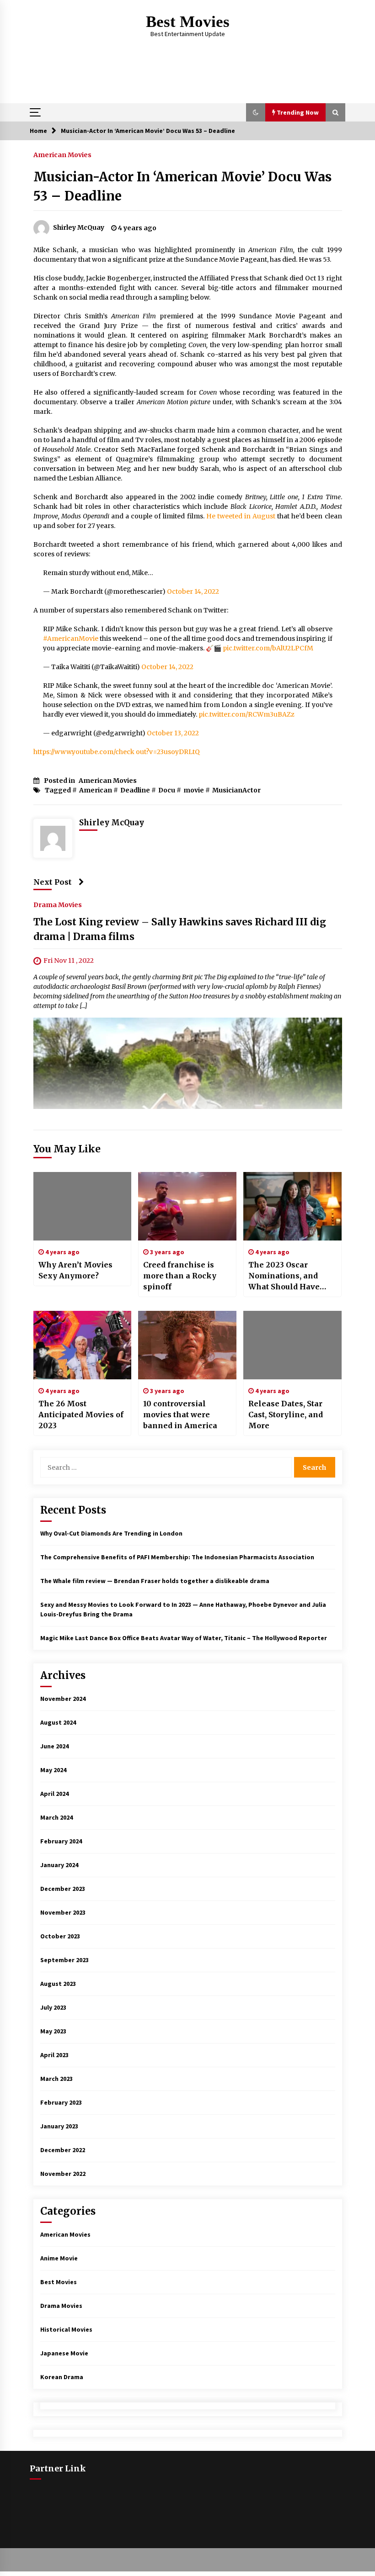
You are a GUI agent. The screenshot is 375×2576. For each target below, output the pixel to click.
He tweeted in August (241, 516)
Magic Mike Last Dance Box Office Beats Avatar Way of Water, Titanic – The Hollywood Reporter (184, 1638)
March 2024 (56, 1817)
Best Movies (188, 22)
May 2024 (53, 1770)
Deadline (135, 790)
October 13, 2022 (173, 733)
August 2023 (58, 1984)
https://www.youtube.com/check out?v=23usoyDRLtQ (117, 752)
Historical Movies (66, 2329)
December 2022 (63, 2150)
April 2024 (54, 1794)
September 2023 (64, 1960)
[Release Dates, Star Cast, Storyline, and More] (292, 1345)
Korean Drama (62, 2377)
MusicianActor (236, 790)
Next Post (53, 882)
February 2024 (61, 1841)
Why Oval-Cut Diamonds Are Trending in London (111, 1533)
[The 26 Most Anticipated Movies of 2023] (83, 1345)
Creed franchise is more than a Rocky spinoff (180, 1276)
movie (194, 790)
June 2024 (54, 1746)
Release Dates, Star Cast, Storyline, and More (286, 1415)
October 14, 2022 (193, 591)
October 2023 (60, 1936)
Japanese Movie (64, 2353)
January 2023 (59, 2126)
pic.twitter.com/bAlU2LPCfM (268, 648)
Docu (167, 790)
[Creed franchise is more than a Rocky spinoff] (187, 1206)
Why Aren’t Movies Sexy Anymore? (75, 1270)
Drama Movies (58, 904)
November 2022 (63, 2174)
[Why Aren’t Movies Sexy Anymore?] (83, 1206)
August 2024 (58, 1722)
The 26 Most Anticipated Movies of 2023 (81, 1415)
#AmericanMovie (71, 639)
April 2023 (54, 2055)
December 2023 (63, 1889)
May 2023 (53, 2031)
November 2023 (63, 1912)
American (96, 790)
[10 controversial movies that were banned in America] (187, 1345)
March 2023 (56, 2079)
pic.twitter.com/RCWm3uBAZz (246, 714)
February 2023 (61, 2102)
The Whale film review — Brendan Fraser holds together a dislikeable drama (155, 1581)
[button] (256, 112)
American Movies (62, 154)
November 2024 (63, 1699)
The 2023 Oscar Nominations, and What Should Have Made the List (284, 1276)
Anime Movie (59, 2258)
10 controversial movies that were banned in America (180, 1415)
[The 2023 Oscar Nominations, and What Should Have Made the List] (292, 1206)
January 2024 (59, 1865)
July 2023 (53, 2007)
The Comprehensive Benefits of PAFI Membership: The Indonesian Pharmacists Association (177, 1557)
